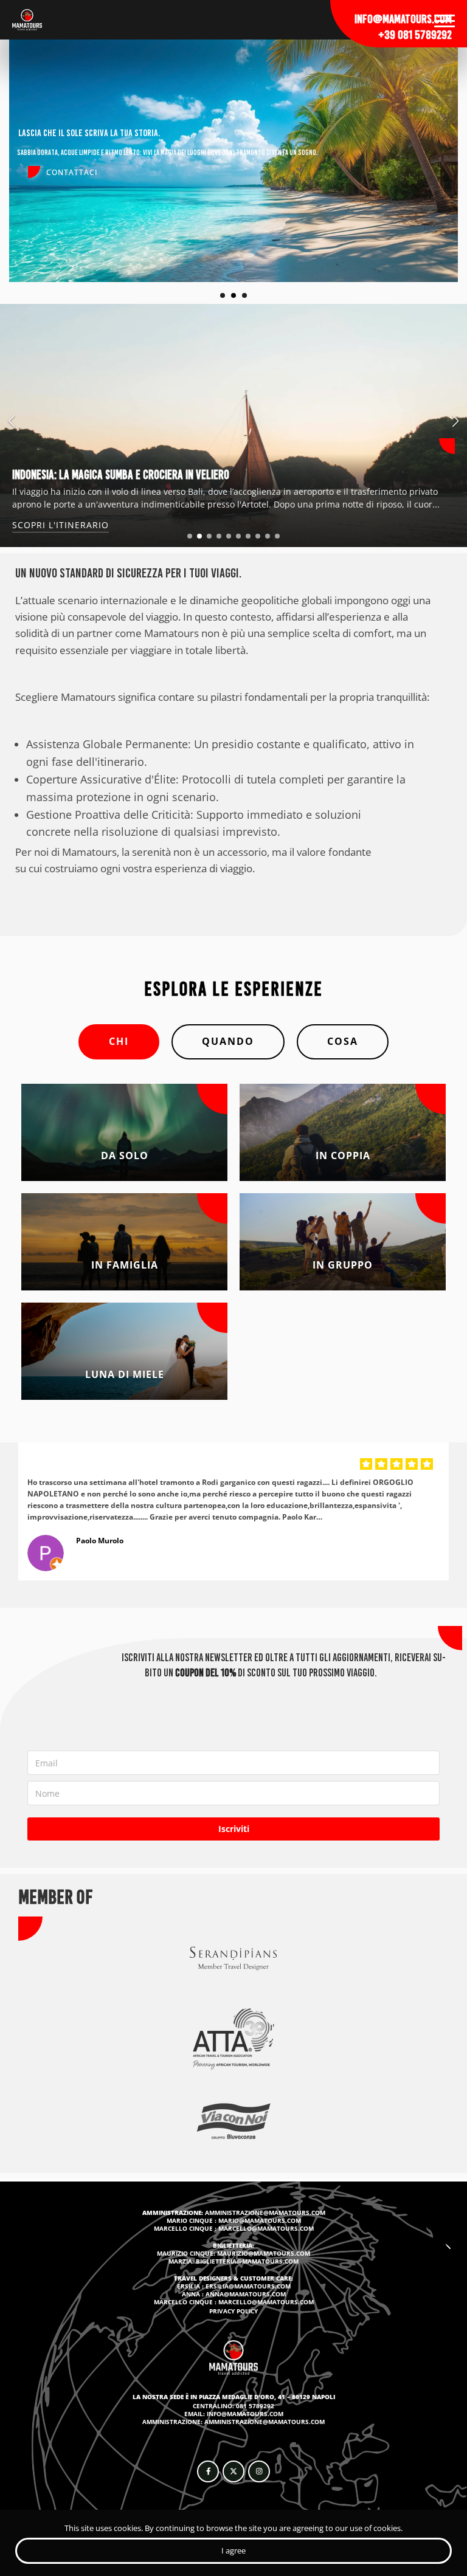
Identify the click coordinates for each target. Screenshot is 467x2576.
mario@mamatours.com (260, 2220)
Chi (119, 1041)
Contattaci (72, 172)
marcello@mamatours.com (266, 2228)
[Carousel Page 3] (244, 295)
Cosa (343, 1041)
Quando (228, 1041)
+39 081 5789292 (415, 35)
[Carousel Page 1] (223, 295)
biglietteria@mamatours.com (247, 2261)
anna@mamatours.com (246, 2294)
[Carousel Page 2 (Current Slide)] (233, 295)
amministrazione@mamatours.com (265, 2213)
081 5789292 (255, 2406)
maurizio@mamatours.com (264, 2253)
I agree (233, 2550)
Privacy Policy (233, 2311)
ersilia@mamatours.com (248, 2286)
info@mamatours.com (403, 19)
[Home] (27, 20)
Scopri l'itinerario (61, 525)
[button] (190, 536)
